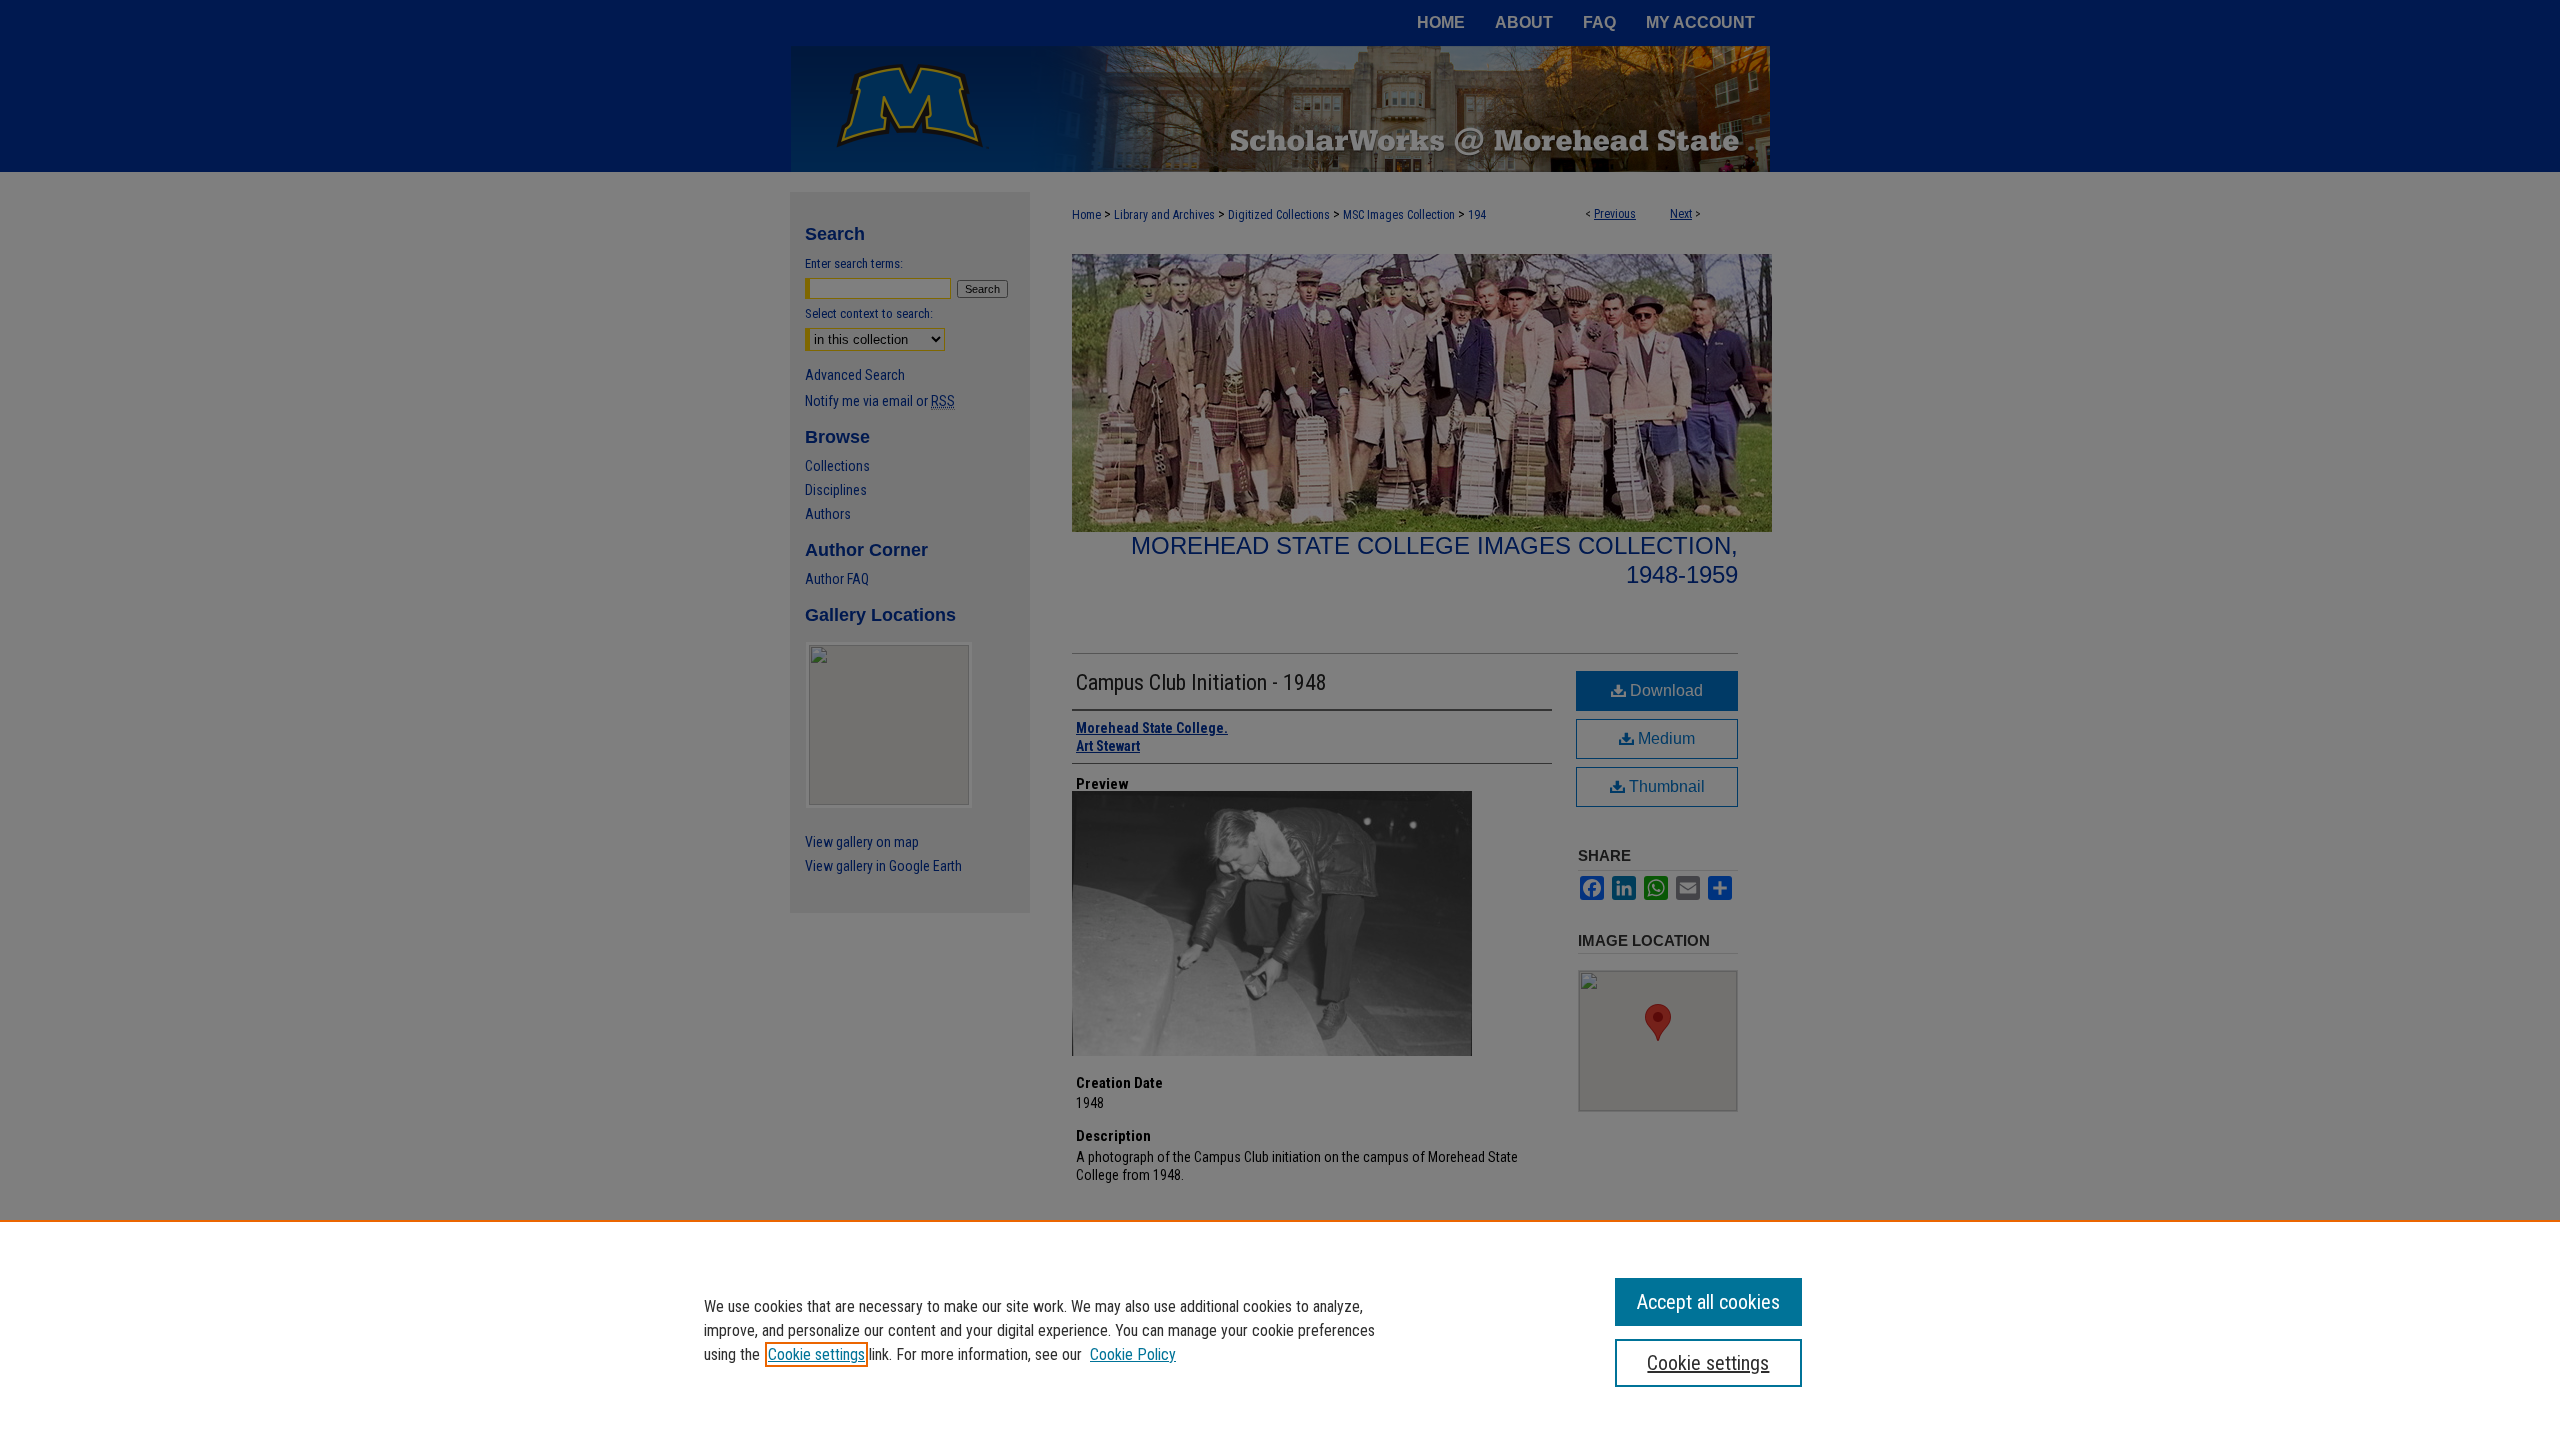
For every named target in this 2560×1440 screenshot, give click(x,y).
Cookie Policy (1133, 1354)
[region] (1280, 1330)
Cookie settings (816, 1354)
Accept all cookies (1708, 1302)
